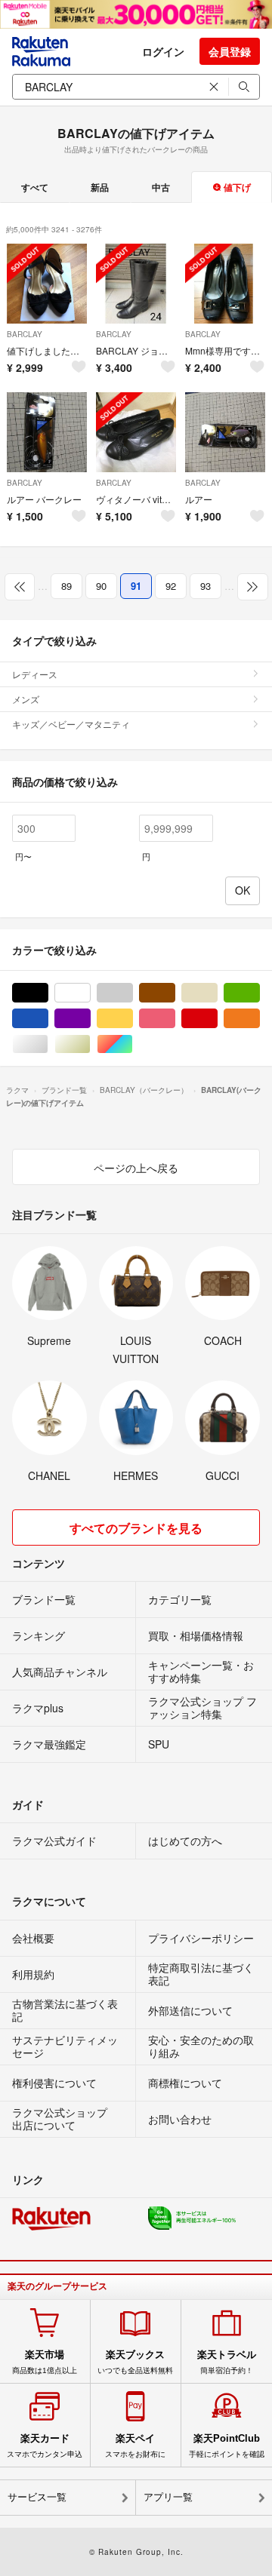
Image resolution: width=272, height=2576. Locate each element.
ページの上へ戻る (136, 1168)
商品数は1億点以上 (45, 2362)
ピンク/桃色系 (175, 1019)
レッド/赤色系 (217, 1019)
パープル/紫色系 (90, 1019)
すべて (35, 187)
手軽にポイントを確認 (227, 2446)
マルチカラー (133, 1044)
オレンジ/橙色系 (260, 1019)
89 (66, 586)
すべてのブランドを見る (136, 1528)
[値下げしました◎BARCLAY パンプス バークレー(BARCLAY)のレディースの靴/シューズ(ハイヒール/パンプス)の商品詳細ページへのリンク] (47, 284)
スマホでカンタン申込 (45, 2446)
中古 (161, 187)
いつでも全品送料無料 (135, 2362)
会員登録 (230, 51)
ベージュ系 (217, 993)
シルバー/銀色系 (48, 1044)
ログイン (163, 51)
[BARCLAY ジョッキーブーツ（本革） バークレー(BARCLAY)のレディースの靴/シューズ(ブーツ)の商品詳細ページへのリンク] (136, 284)
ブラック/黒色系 (48, 993)
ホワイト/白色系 (90, 993)
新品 (100, 187)
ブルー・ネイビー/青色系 (48, 1019)
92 (171, 586)
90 (101, 586)
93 (206, 586)
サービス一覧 (37, 2497)
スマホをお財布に (135, 2446)
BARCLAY (25, 334)
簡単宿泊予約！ (227, 2362)
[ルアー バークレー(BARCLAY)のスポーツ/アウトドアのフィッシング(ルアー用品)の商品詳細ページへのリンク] (225, 432)
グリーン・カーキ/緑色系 (260, 993)
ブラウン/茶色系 (175, 993)
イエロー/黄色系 (133, 1019)
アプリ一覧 (168, 2497)
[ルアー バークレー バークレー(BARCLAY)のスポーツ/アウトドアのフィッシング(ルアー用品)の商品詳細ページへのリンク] (47, 432)
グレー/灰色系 (133, 993)
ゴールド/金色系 (90, 1044)
